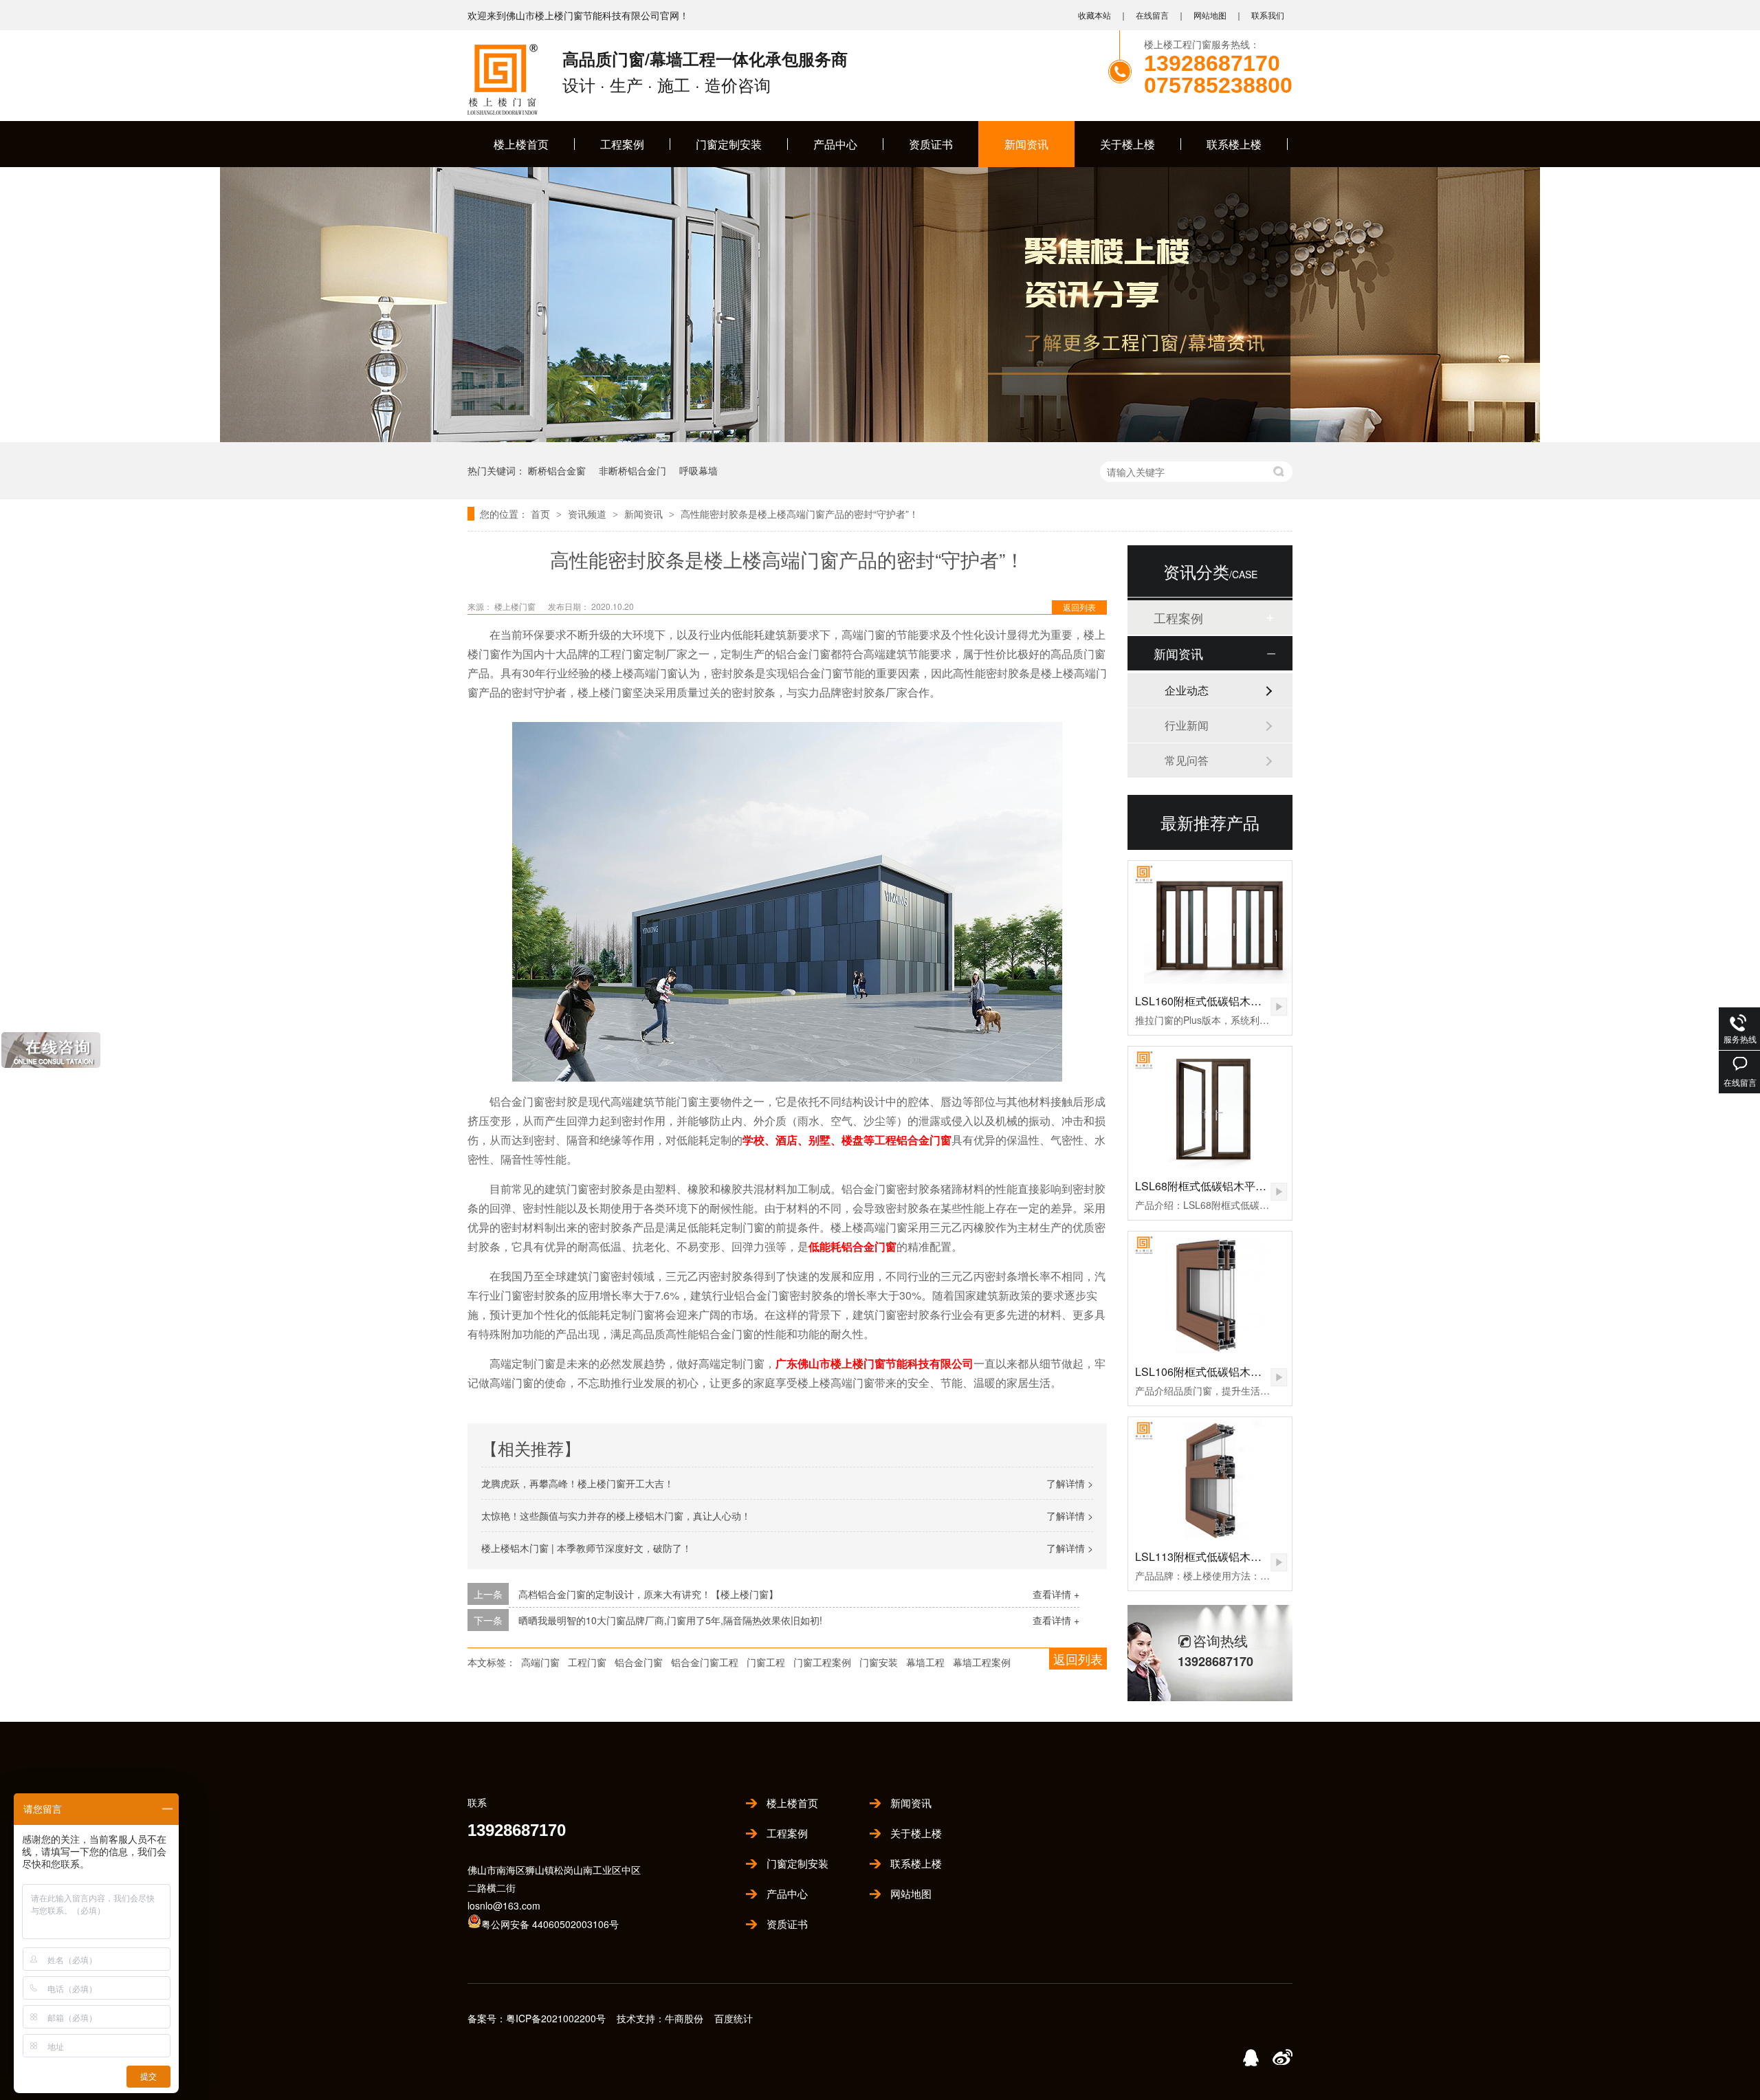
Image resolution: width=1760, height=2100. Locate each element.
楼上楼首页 (521, 144)
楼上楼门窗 (516, 606)
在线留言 (1152, 15)
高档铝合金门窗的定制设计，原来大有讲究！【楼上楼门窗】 (648, 1594)
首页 (542, 514)
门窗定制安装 (729, 144)
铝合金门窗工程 (705, 1662)
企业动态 (1187, 690)
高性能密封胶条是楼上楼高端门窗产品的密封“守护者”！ (800, 514)
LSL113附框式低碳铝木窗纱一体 (1215, 1556)
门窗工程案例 (822, 1662)
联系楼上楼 (1234, 144)
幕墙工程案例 (982, 1662)
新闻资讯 (1026, 144)
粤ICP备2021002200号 (556, 2018)
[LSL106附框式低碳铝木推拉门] (1210, 1293)
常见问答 (1187, 760)
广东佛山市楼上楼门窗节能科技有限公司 (874, 1363)
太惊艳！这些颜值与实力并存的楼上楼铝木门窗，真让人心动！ (616, 1516)
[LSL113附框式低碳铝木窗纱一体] (1210, 1479)
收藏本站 (1094, 15)
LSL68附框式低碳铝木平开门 (1206, 1186)
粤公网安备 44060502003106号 (550, 1924)
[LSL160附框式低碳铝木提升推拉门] (1210, 922)
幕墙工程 (925, 1662)
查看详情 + (1056, 1594)
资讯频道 (588, 514)
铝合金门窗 (639, 1662)
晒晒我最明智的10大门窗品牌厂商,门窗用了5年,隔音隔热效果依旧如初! (670, 1620)
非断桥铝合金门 (632, 470)
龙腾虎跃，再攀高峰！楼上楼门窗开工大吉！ (577, 1483)
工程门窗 (587, 1662)
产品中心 (835, 144)
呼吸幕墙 (698, 470)
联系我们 (1268, 15)
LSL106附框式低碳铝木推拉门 (1209, 1371)
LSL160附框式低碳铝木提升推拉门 (1220, 1001)
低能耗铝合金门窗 (852, 1246)
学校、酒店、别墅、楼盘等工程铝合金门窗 (847, 1140)
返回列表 (1079, 607)
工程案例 (622, 144)
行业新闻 (1187, 725)
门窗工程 (766, 1662)
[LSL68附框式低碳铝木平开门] (1210, 1108)
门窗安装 (879, 1662)
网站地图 (1210, 15)
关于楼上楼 (1127, 144)
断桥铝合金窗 (557, 470)
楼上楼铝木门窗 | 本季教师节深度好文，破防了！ (586, 1548)
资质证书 (931, 144)
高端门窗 (540, 1662)
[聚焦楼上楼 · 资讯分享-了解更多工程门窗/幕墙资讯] (880, 438)
